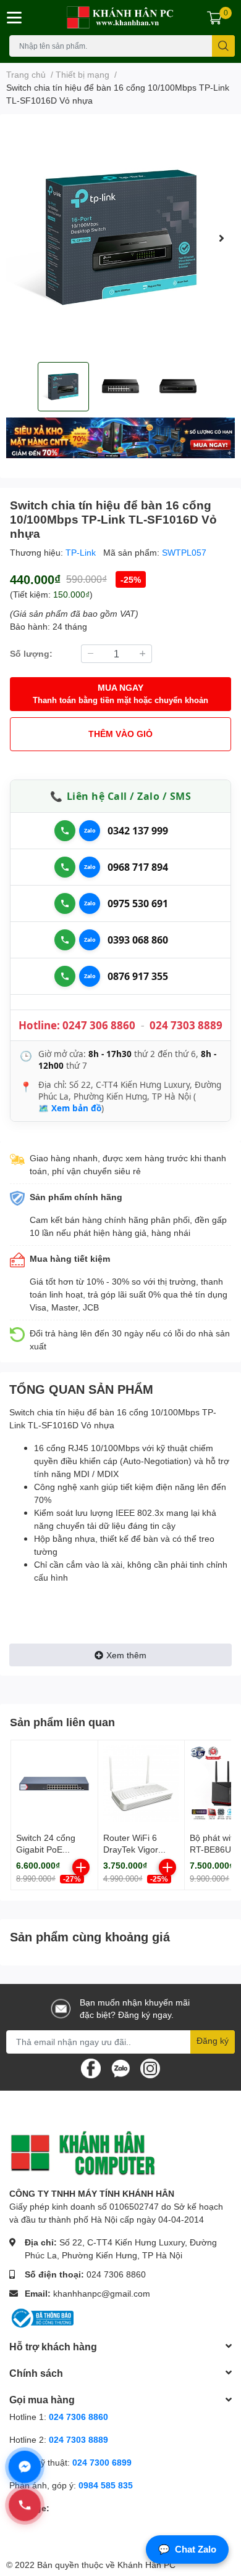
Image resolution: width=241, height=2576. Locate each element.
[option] (120, 238)
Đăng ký (213, 2040)
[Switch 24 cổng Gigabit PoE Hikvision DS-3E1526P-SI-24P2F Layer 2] (54, 1784)
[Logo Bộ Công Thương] (41, 2317)
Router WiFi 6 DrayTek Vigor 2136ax (131, 1850)
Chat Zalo (187, 2549)
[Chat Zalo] (90, 831)
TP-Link (82, 552)
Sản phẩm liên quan (62, 1722)
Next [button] (221, 238)
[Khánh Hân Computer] (121, 18)
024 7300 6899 (102, 2462)
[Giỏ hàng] (214, 17)
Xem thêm (126, 1655)
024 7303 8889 (186, 1025)
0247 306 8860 (99, 1025)
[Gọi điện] (65, 831)
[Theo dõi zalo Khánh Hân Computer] (120, 2067)
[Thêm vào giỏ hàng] (81, 1867)
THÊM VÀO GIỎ (120, 734)
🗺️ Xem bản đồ (70, 1108)
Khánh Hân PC (146, 2565)
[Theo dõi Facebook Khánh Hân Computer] (91, 2067)
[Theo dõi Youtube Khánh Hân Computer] (150, 2067)
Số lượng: (31, 653)
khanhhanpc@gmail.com (102, 2293)
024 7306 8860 (116, 2274)
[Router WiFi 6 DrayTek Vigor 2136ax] (142, 1784)
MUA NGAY (120, 693)
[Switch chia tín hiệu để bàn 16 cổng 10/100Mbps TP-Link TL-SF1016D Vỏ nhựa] (120, 238)
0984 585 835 (106, 2485)
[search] (223, 46)
